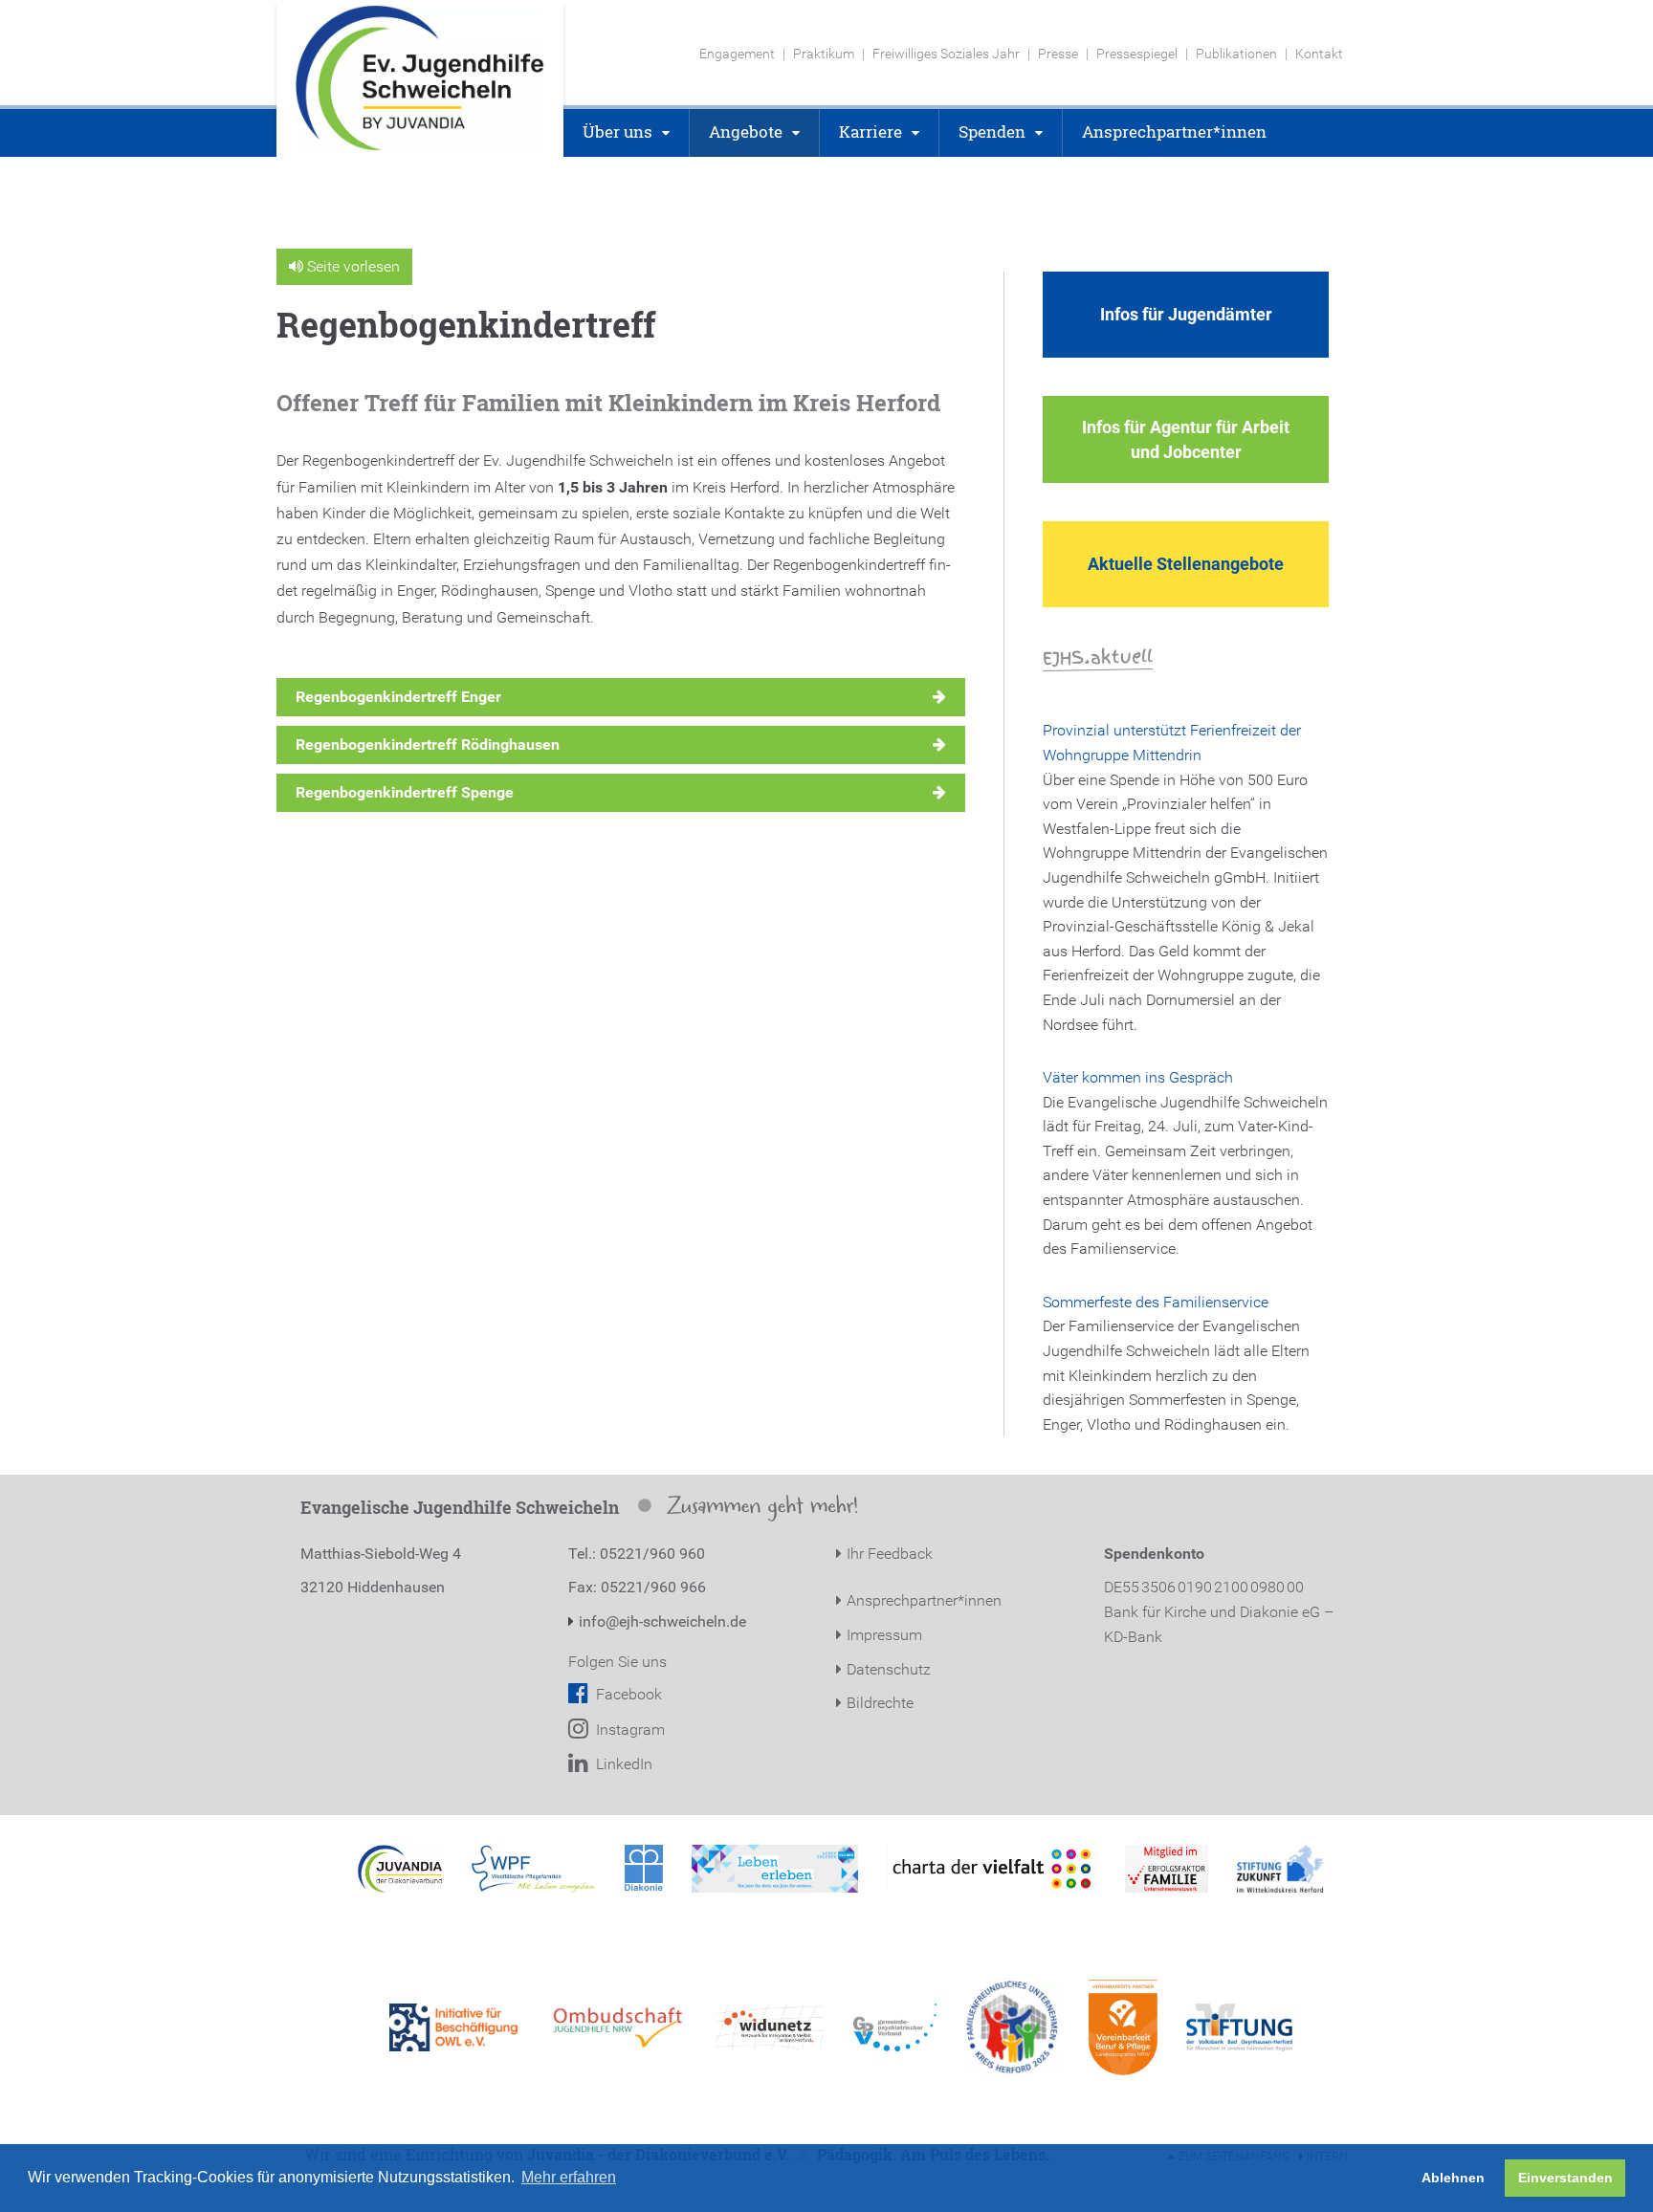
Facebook (627, 1694)
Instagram (628, 1730)
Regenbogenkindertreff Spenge (405, 792)
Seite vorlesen (352, 266)
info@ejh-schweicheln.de (662, 1621)
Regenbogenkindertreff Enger (398, 697)
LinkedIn (622, 1764)
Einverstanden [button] (1565, 2178)
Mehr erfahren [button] (569, 2177)
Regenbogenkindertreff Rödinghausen (428, 745)
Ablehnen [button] (1453, 2178)
